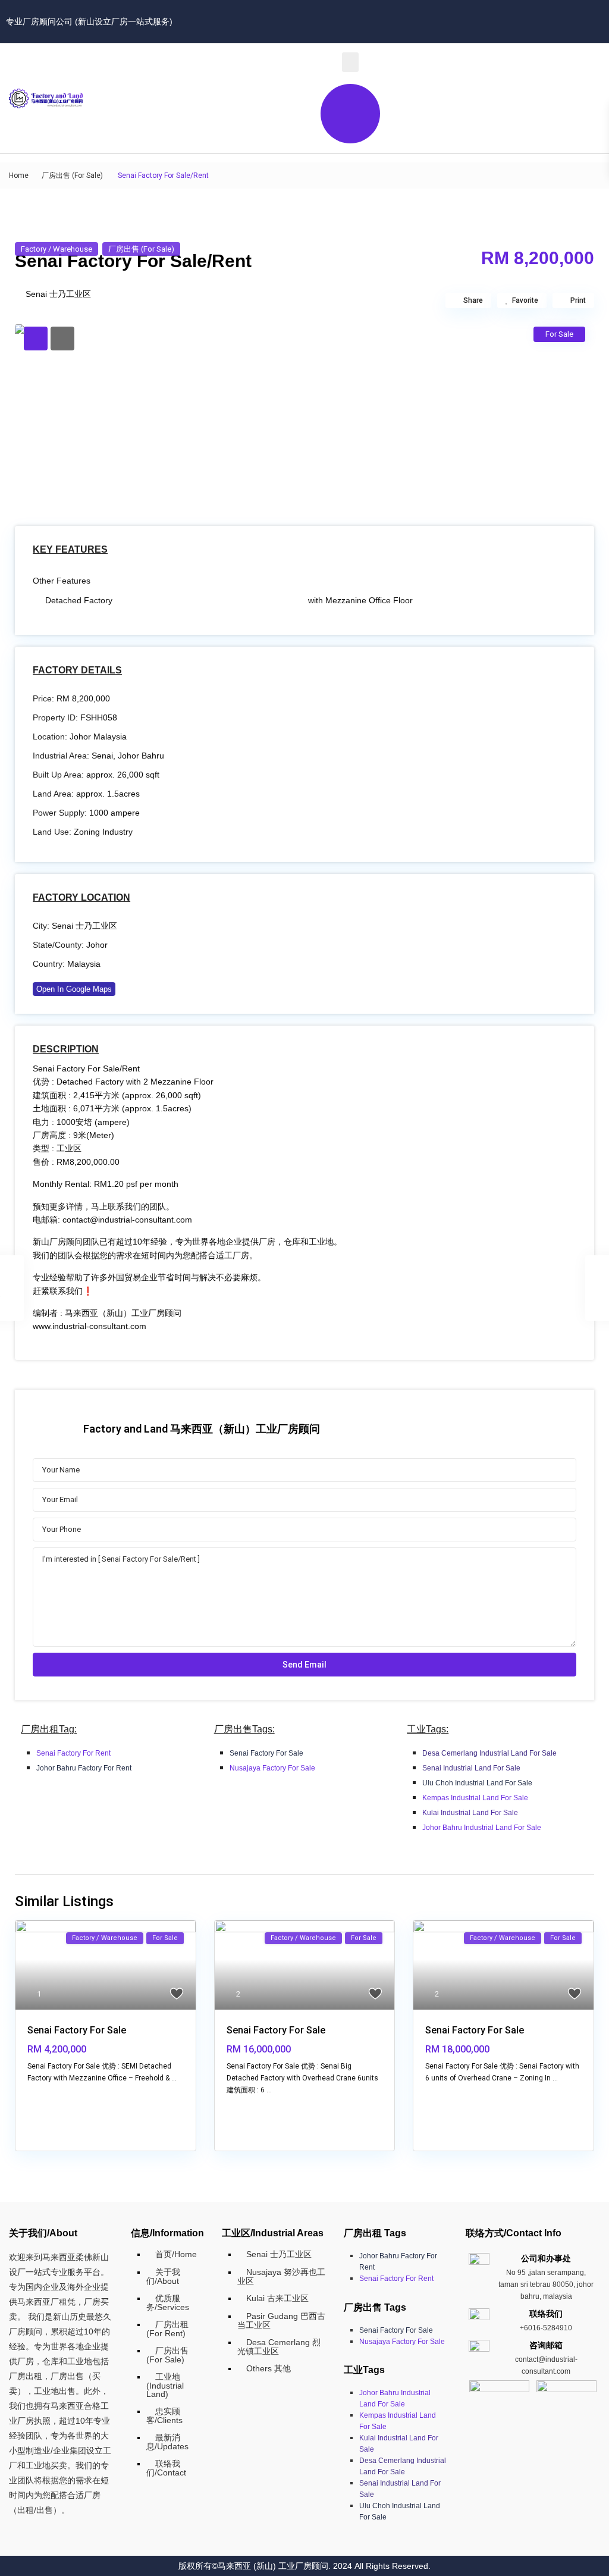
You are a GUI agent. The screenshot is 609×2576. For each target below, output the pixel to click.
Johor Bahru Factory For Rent (84, 1768)
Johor (97, 945)
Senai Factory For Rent (73, 1753)
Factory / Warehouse (56, 249)
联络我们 (546, 2314)
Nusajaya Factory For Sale (272, 1768)
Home (19, 176)
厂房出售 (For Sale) (72, 176)
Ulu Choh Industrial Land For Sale (477, 1783)
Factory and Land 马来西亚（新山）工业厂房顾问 (202, 1429)
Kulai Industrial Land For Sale (470, 1813)
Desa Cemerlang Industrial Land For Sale (489, 1753)
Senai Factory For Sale (266, 1753)
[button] (350, 62)
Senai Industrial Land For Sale (471, 1768)
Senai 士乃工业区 (58, 294)
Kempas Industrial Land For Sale (475, 1798)
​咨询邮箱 (546, 2345)
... (174, 2078)
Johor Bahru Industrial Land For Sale (482, 1828)
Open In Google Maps (74, 989)
